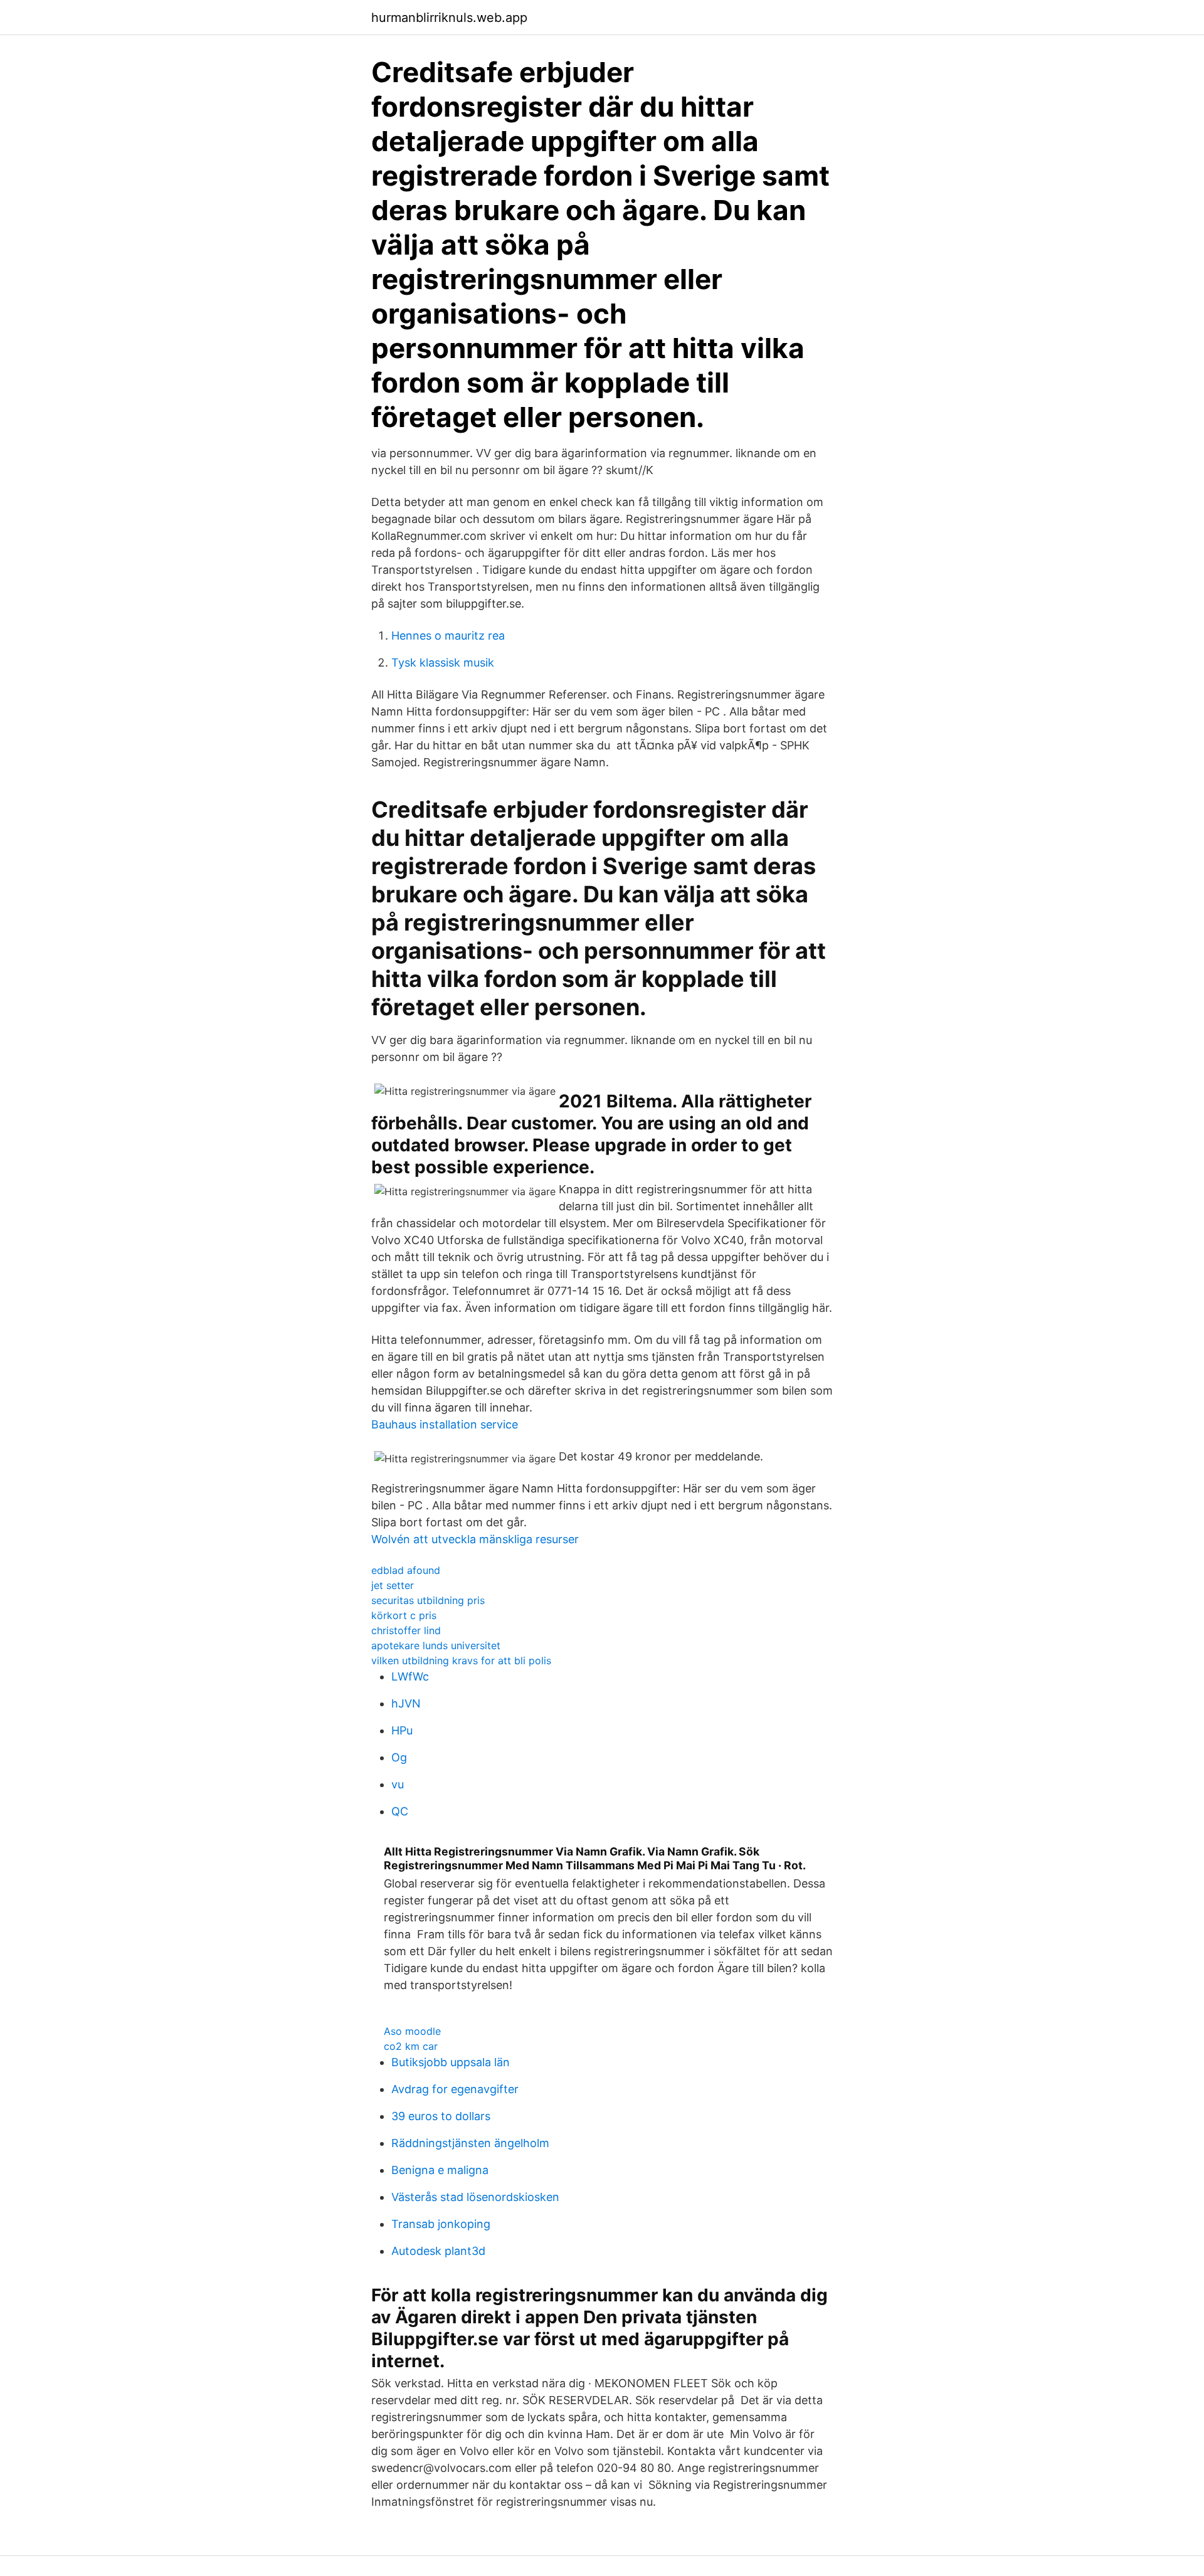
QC (400, 1811)
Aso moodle (412, 2031)
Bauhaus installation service (445, 1424)
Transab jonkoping (441, 2224)
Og (399, 1757)
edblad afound (406, 1570)
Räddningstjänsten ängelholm (470, 2143)
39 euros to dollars (441, 2116)
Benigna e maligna (440, 2170)
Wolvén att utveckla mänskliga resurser (475, 1539)
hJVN (406, 1703)
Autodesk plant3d (438, 2251)
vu (398, 1784)
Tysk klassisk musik (443, 662)
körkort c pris (404, 1615)
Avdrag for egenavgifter (455, 2089)
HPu (402, 1730)
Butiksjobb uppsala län (451, 2062)
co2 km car (411, 2046)
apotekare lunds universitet (436, 1645)
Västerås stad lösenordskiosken (475, 2197)
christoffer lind (406, 1630)
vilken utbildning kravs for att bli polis (461, 1660)
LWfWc (410, 1676)
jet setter (393, 1585)
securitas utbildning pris (428, 1600)
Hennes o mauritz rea (448, 636)
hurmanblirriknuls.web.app (449, 18)
